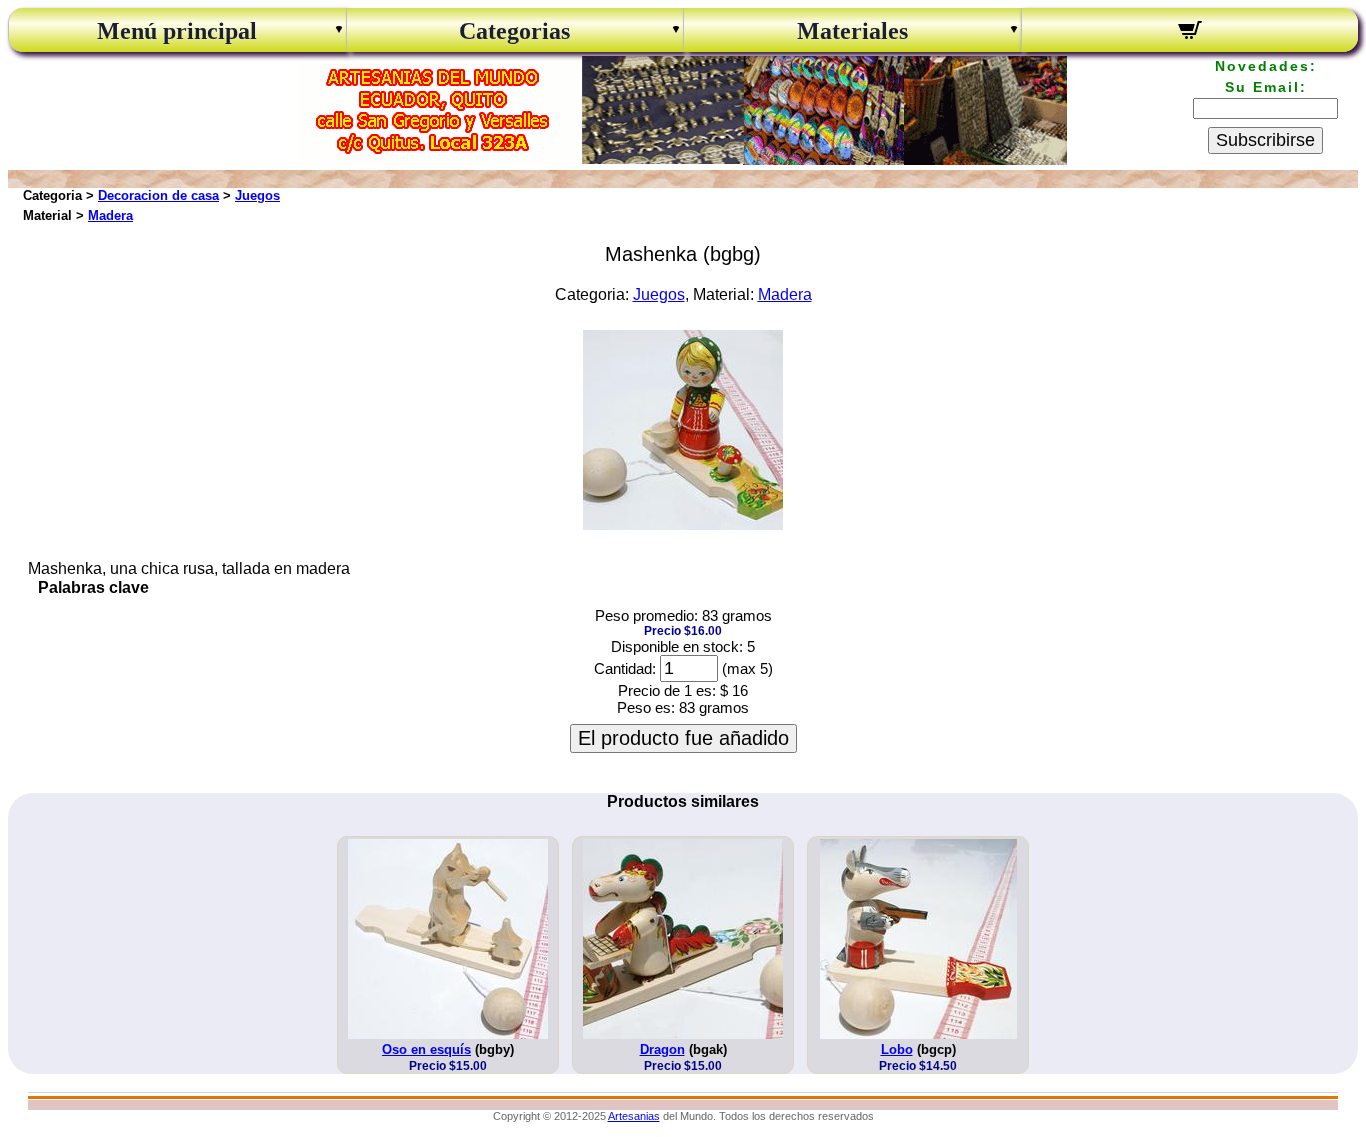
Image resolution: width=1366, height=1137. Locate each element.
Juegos (257, 195)
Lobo (897, 1049)
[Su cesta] (1190, 33)
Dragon (662, 1049)
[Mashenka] (683, 524)
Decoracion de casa (158, 195)
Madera (110, 215)
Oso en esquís (426, 1049)
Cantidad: (625, 668)
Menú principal (177, 31)
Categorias (514, 31)
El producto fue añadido (683, 738)
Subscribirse (1265, 140)
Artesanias (634, 1116)
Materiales (852, 31)
